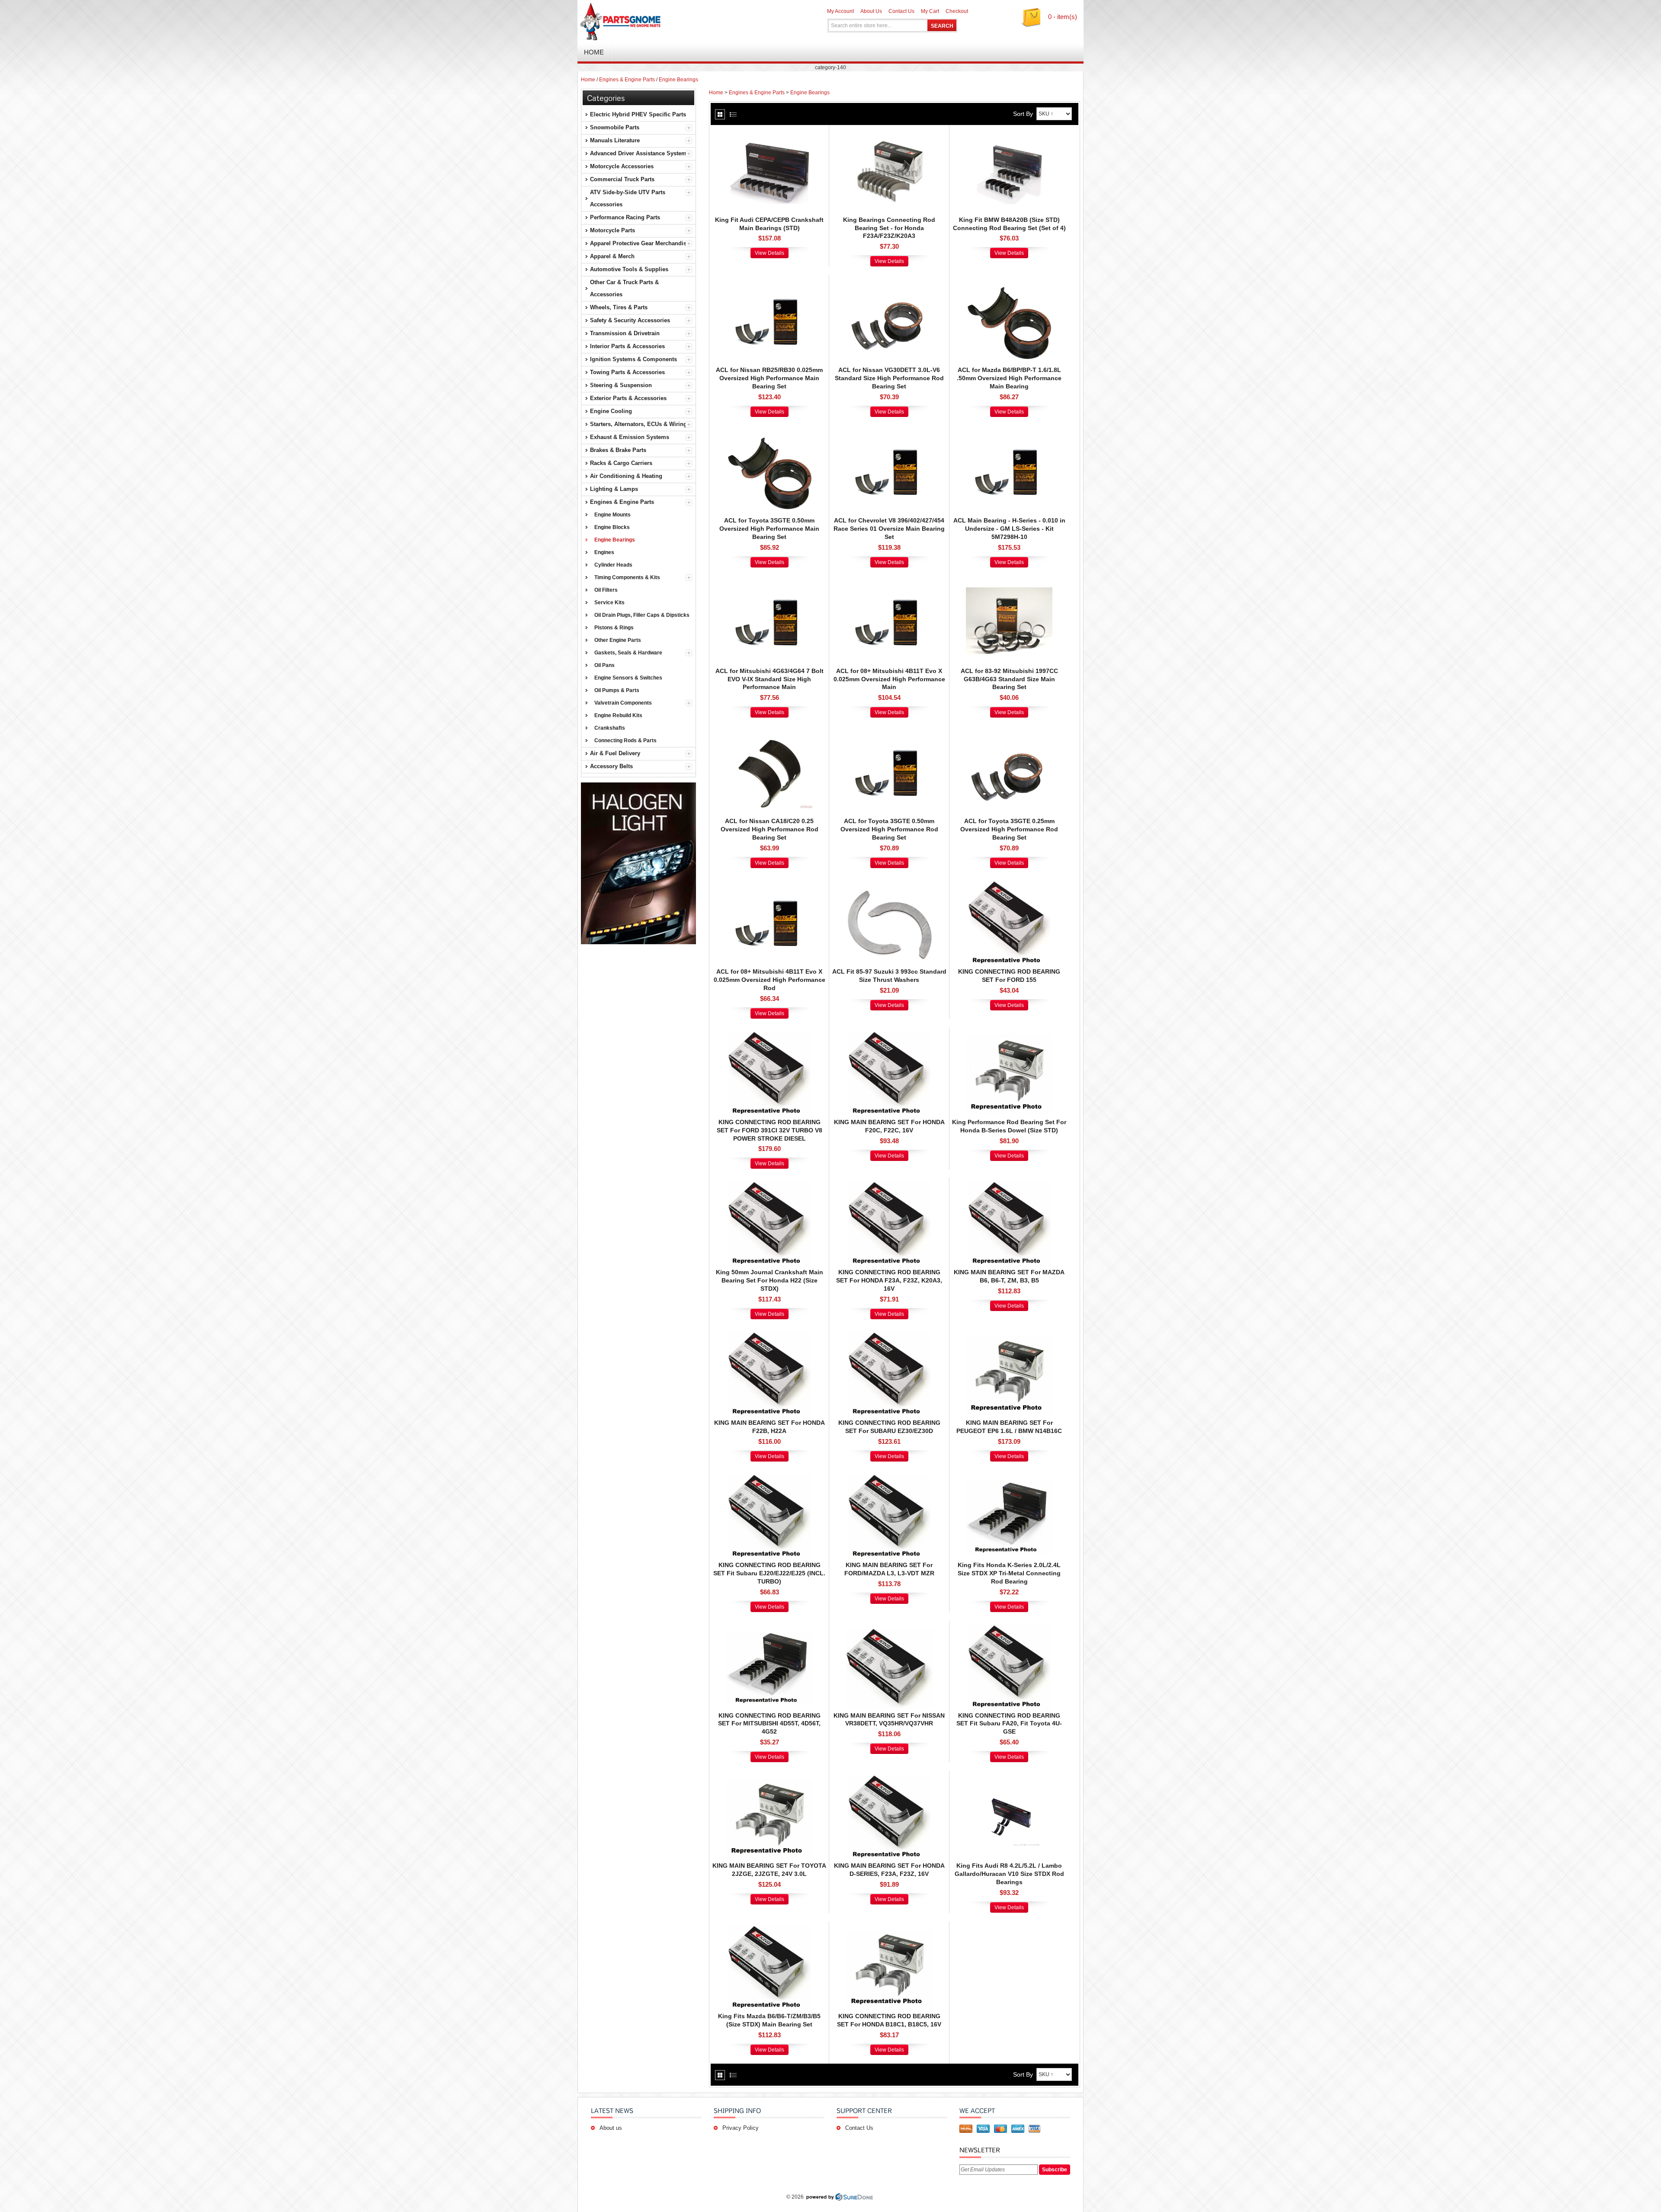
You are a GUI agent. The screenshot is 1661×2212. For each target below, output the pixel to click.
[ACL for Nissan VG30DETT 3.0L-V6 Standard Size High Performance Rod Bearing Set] (889, 284)
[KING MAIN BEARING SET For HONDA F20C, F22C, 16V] (889, 1036)
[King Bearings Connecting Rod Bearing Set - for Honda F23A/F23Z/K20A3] (889, 134)
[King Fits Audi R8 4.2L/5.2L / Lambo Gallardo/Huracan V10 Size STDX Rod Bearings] (1009, 1779)
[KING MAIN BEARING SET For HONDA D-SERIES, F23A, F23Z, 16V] (889, 1779)
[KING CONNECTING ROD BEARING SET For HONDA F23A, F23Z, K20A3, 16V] (889, 1186)
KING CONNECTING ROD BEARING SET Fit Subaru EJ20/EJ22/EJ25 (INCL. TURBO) (769, 1573)
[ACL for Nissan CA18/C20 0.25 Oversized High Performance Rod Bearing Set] (770, 735)
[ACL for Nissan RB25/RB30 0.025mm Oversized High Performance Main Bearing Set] (770, 284)
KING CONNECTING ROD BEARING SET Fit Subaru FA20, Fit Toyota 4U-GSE (1009, 1724)
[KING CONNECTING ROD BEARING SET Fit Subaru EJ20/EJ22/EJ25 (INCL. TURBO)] (770, 1479)
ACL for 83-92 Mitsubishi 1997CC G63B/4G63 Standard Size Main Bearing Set (1009, 679)
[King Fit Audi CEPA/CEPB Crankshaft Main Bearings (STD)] (770, 134)
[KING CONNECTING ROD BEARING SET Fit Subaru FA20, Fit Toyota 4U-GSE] (1009, 1629)
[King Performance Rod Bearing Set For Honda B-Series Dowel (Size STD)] (1009, 1036)
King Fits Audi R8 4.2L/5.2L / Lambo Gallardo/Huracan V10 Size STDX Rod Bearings (1009, 1874)
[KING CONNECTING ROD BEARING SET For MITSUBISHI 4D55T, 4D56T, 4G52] (770, 1629)
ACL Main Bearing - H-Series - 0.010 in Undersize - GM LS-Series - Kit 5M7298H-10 (1009, 529)
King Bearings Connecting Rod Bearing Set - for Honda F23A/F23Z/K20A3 (889, 228)
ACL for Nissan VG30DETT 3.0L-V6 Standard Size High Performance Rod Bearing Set (889, 378)
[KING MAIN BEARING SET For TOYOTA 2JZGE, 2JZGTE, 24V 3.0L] (770, 1779)
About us (611, 2128)
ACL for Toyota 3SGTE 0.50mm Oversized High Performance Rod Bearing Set (889, 829)
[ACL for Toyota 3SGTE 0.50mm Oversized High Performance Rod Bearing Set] (889, 735)
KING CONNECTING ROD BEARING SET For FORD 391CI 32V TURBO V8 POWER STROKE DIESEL (770, 1130)
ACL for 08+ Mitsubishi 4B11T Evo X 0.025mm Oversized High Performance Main (889, 679)
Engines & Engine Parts (627, 80)
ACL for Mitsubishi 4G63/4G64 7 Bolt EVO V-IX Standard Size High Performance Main (770, 679)
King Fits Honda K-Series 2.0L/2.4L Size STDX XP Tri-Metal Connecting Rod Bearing (1009, 1573)
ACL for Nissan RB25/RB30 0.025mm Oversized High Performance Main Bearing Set (769, 378)
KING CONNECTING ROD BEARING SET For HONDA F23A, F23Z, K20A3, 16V (889, 1280)
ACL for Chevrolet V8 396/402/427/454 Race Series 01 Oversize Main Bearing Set (889, 529)
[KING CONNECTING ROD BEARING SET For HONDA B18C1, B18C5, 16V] (889, 1930)
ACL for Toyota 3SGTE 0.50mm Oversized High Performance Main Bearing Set (769, 529)
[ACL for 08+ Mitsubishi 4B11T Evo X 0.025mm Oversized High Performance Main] (889, 585)
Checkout (957, 11)
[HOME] (679, 22)
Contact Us (901, 11)
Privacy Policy (741, 2128)
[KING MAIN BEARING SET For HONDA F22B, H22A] (770, 1337)
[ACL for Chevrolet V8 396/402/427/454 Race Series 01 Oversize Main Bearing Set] (889, 434)
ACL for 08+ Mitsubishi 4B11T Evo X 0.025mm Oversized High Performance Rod (770, 980)
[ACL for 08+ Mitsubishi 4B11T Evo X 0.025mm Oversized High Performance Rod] (770, 885)
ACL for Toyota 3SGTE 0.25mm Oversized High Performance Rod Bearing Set (1009, 829)
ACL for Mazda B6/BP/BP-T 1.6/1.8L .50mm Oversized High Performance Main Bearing (1009, 378)
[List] (733, 114)
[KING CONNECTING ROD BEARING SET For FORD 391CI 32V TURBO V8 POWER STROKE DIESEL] (770, 1036)
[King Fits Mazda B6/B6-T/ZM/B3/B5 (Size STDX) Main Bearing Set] (770, 1930)
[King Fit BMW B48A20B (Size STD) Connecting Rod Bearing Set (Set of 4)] (1009, 134)
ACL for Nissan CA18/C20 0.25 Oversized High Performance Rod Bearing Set (770, 829)
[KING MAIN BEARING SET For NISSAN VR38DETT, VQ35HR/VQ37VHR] (889, 1629)
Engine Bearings (678, 80)
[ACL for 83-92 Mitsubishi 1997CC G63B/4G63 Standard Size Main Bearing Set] (1009, 585)
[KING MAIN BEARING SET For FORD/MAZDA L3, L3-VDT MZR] (889, 1479)
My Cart (930, 11)
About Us (871, 11)
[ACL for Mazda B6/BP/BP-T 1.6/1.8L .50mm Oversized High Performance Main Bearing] (1009, 284)
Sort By (1023, 114)
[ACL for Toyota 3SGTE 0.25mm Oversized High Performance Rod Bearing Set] (1009, 735)
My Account (840, 11)
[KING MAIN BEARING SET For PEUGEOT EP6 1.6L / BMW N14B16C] (1009, 1337)
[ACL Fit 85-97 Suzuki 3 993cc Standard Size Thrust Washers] (889, 885)
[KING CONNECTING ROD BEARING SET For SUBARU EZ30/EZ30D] (889, 1337)
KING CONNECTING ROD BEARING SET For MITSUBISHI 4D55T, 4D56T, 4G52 (769, 1724)
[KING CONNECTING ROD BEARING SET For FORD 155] (1009, 885)
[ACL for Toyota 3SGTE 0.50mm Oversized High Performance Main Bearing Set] (770, 434)
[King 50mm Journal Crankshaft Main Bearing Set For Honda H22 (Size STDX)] (770, 1186)
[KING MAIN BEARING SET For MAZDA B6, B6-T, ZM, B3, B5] (1009, 1186)
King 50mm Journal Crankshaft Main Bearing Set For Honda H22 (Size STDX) (770, 1280)
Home (588, 80)
